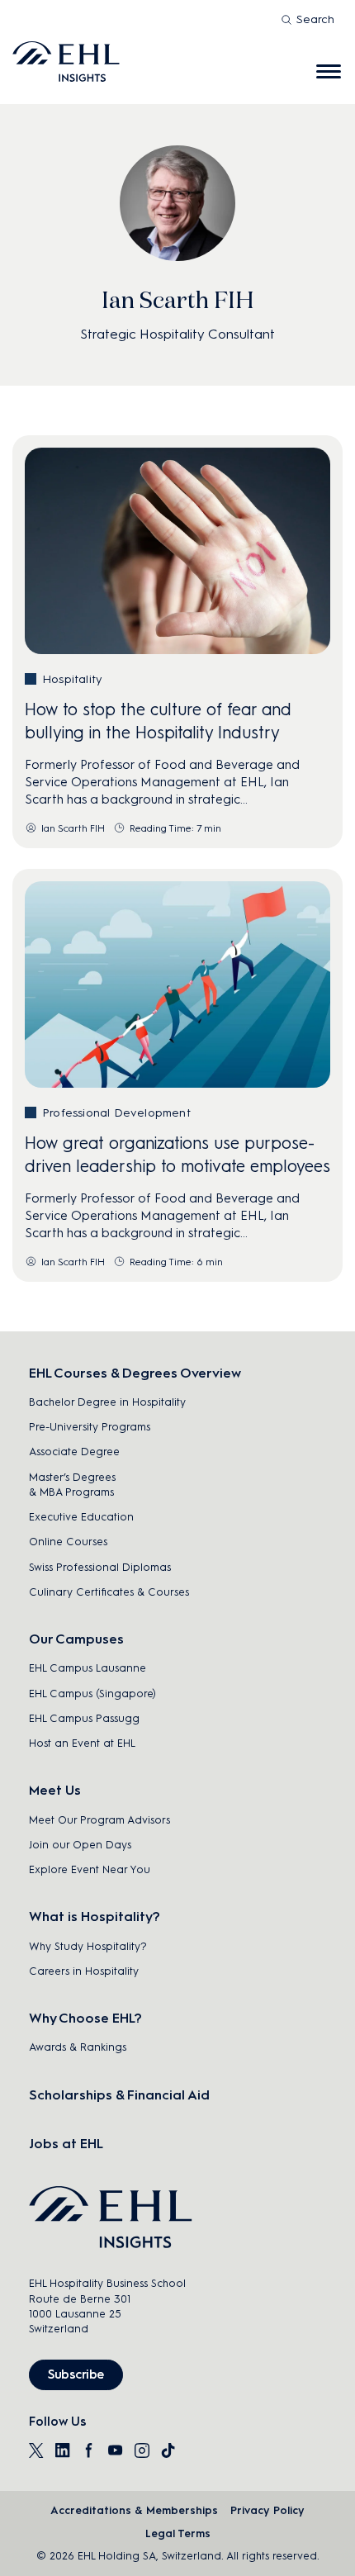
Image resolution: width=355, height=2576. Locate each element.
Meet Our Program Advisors (99, 1820)
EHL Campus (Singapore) (92, 1694)
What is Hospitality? (95, 1917)
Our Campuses (76, 1639)
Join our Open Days (80, 1845)
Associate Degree (74, 1452)
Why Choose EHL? (85, 2018)
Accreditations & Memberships (134, 2510)
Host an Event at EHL (82, 1743)
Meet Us (55, 1790)
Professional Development (116, 1113)
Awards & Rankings (78, 2047)
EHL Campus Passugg (84, 1718)
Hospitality (72, 679)
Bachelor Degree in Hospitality (107, 1402)
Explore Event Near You (90, 1869)
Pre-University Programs (90, 1427)
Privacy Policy (267, 2510)
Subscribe (76, 2374)
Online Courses (68, 1542)
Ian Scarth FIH (73, 828)
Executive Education (81, 1517)
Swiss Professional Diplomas (100, 1567)
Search (315, 19)
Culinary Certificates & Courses (109, 1592)
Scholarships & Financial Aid (119, 2095)
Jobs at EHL (66, 2144)
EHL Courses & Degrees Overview (135, 1373)
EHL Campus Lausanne (88, 1668)
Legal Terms (178, 2533)
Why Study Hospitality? (88, 1946)
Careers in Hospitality (84, 1971)
